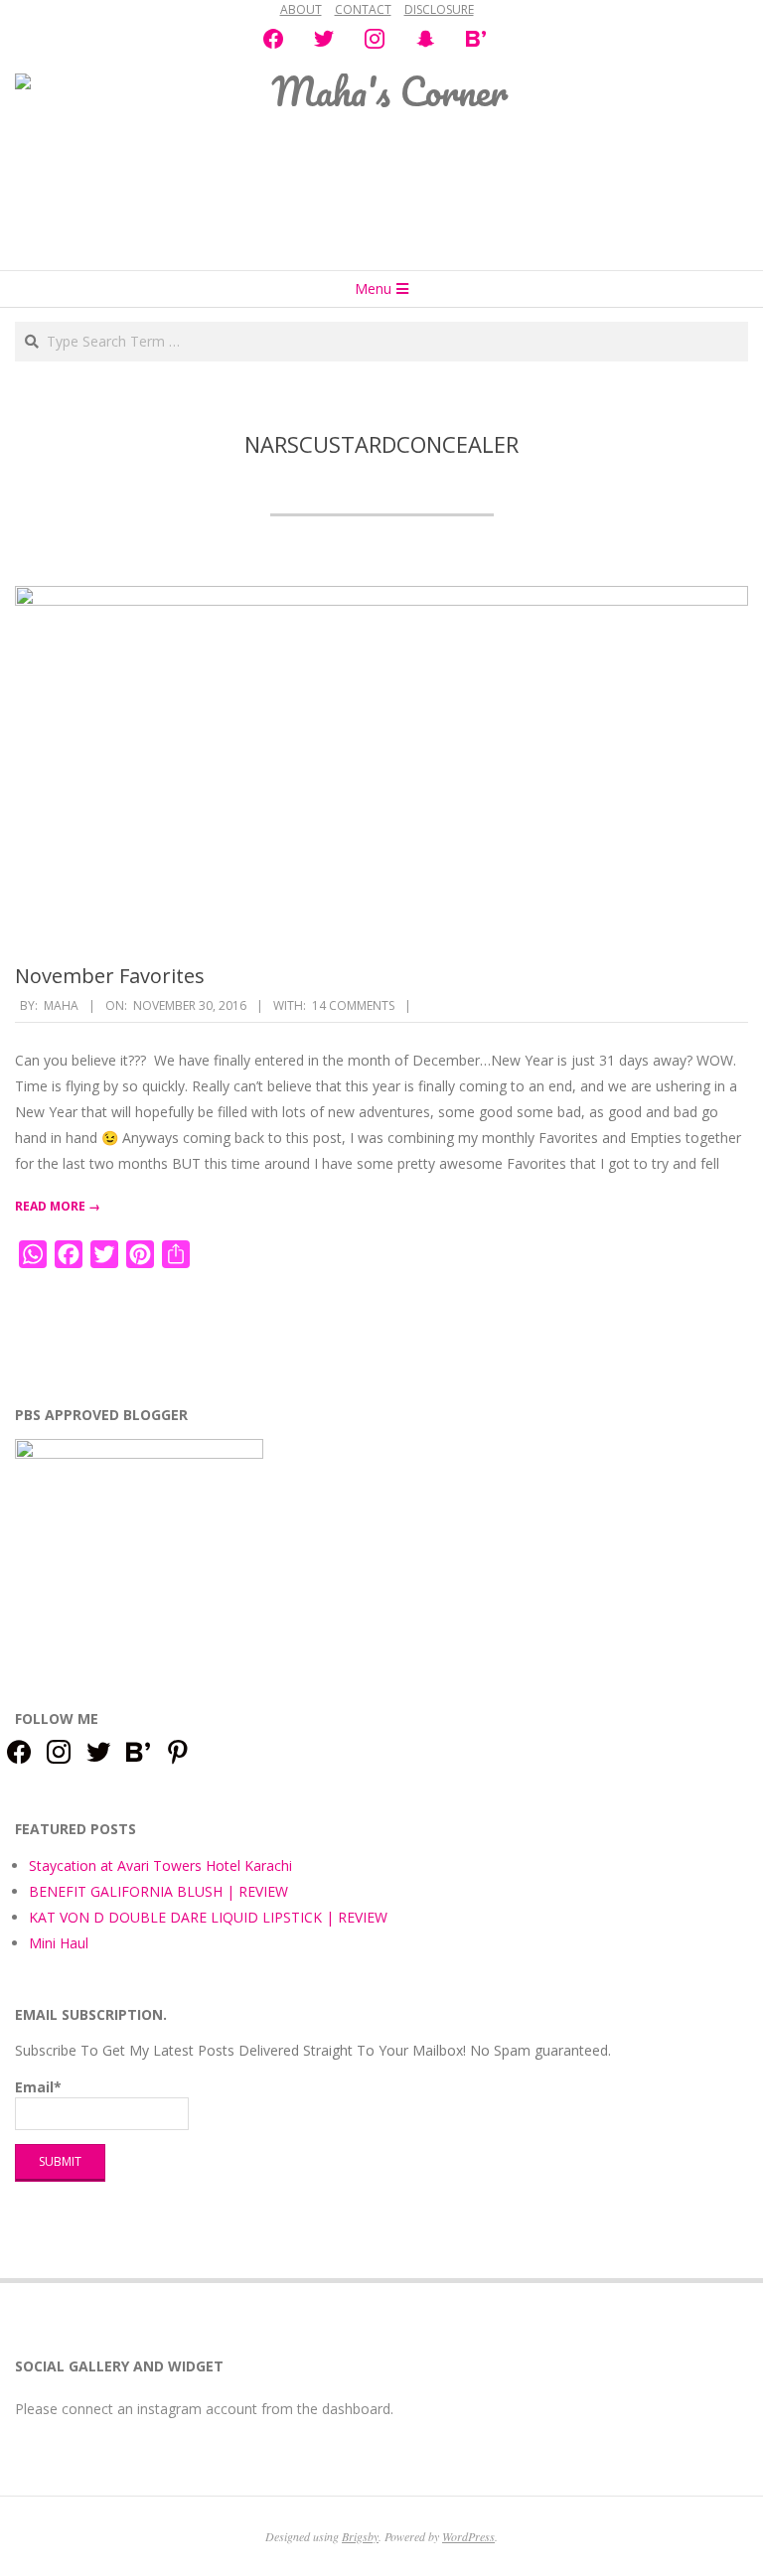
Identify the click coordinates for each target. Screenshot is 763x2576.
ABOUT (301, 9)
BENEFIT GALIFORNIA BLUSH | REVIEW (158, 1891)
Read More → (58, 1206)
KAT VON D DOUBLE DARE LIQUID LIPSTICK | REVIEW (208, 1917)
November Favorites (110, 976)
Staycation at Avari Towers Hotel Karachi (160, 1865)
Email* (38, 2087)
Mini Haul (59, 1943)
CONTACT (363, 9)
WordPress (468, 2536)
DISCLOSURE (439, 9)
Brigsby (360, 2536)
